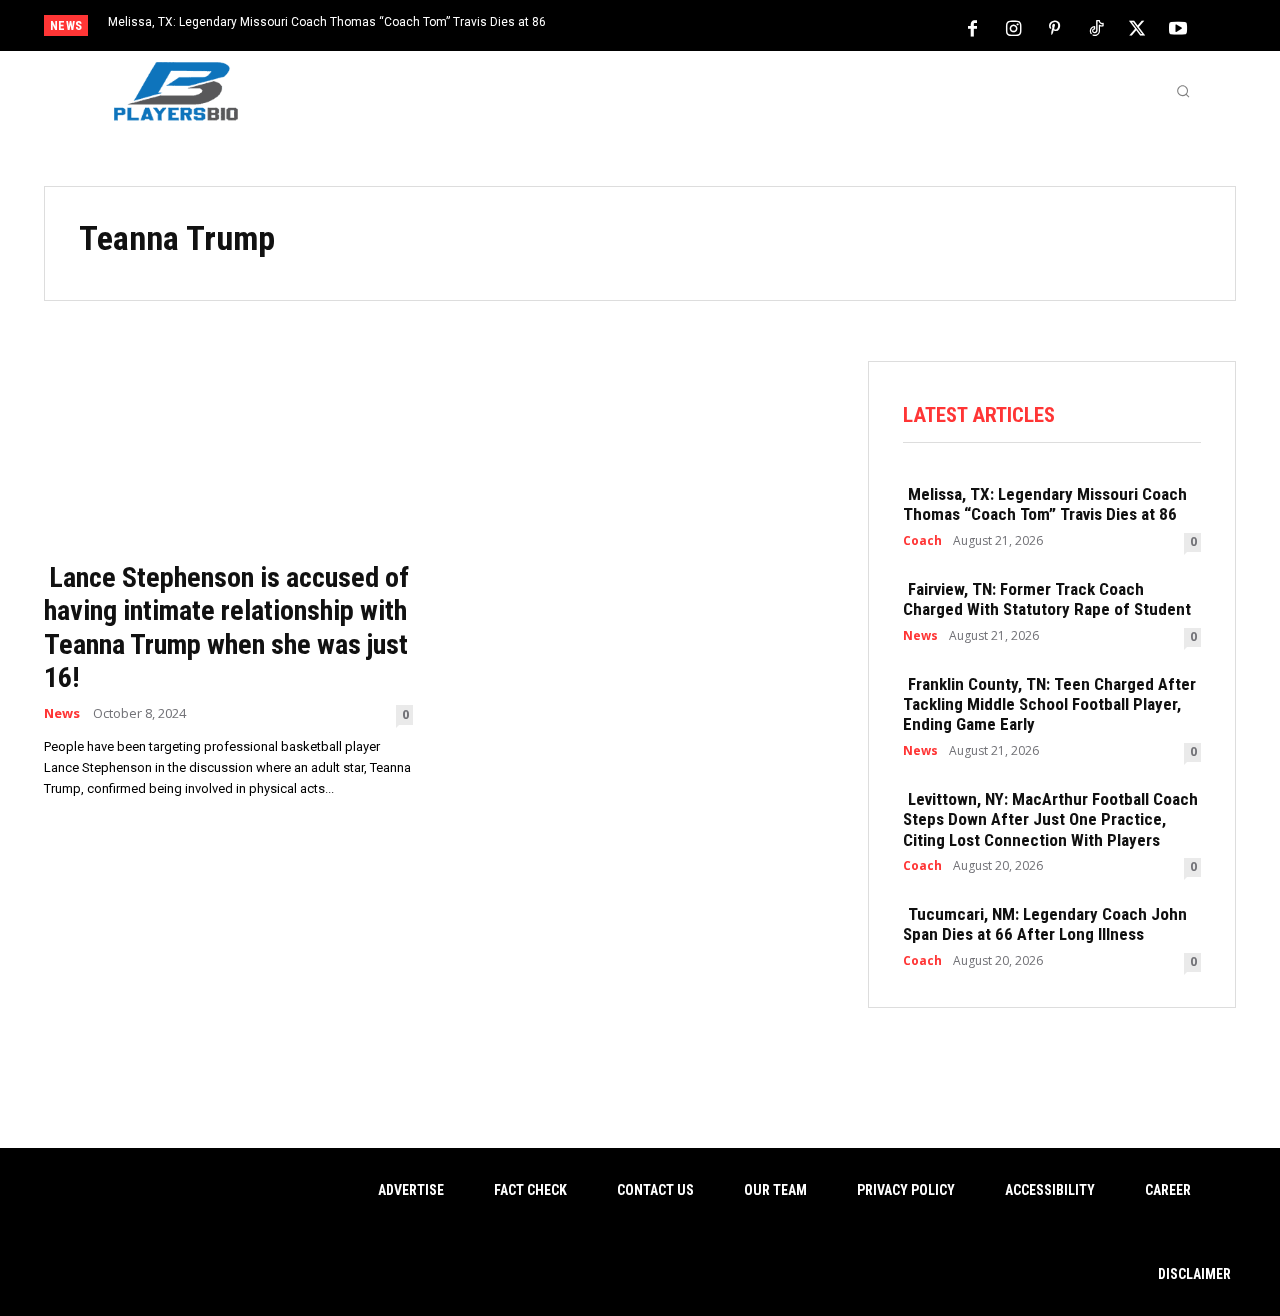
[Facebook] (973, 27)
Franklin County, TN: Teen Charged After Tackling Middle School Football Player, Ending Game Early (1049, 704)
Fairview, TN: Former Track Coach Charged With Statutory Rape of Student (1047, 599)
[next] (706, 27)
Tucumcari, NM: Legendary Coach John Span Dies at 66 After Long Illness (1045, 924)
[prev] (674, 27)
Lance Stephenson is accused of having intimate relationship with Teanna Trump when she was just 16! (226, 628)
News (62, 713)
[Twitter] (1137, 27)
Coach (922, 541)
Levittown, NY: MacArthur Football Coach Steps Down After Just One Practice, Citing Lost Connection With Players (1050, 819)
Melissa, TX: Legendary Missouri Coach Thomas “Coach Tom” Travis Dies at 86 (327, 22)
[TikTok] (1096, 27)
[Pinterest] (1055, 27)
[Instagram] (1014, 27)
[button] (1183, 91)
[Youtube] (1178, 27)
